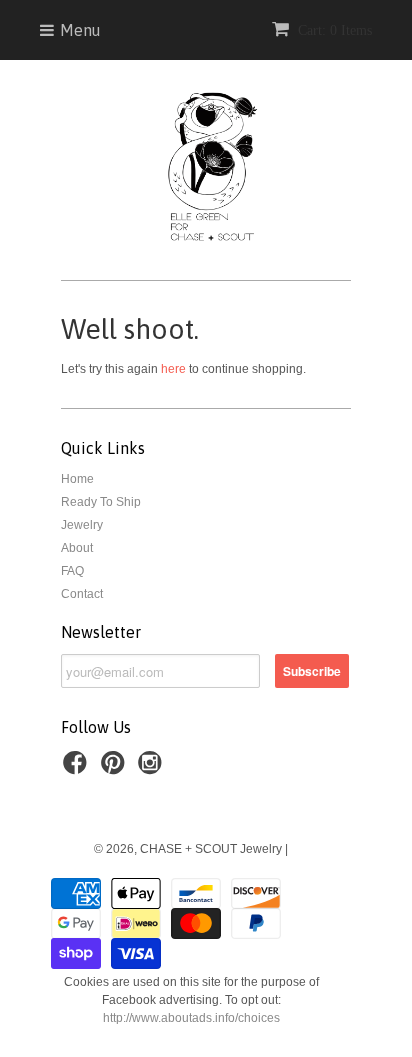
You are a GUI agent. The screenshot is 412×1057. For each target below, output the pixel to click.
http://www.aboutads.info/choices (191, 1018)
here (173, 369)
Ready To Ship (101, 502)
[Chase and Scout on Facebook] (78, 769)
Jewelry (82, 525)
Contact (82, 594)
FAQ (72, 571)
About (77, 548)
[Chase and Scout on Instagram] (153, 769)
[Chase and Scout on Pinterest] (116, 769)
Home (77, 479)
